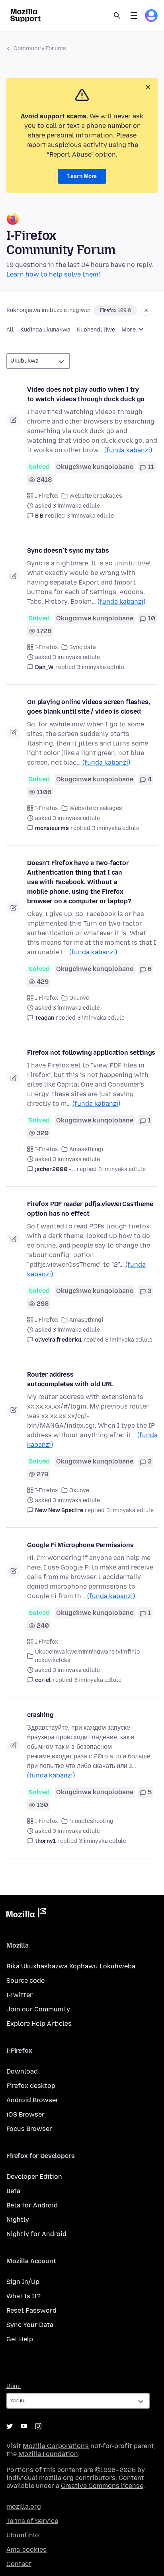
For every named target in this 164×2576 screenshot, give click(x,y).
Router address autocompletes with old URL (70, 1379)
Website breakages (96, 496)
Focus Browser (29, 2129)
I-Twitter (20, 1995)
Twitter (10, 2426)
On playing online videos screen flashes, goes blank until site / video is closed (89, 707)
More (129, 330)
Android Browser (32, 2100)
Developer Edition (34, 2177)
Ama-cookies (26, 2550)
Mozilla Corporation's (56, 2446)
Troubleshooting (91, 1821)
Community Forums (40, 48)
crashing (40, 1715)
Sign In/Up (23, 2282)
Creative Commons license (102, 2486)
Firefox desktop (31, 2086)
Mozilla (26, 1914)
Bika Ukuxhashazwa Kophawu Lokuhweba (71, 1966)
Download (22, 2071)
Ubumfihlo (23, 2535)
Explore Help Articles (39, 2024)
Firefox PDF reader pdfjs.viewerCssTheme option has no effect (90, 1209)
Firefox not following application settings (91, 1053)
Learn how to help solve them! (53, 274)
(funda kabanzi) (128, 450)
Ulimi (14, 2386)
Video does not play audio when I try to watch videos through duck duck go (86, 394)
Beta (13, 2191)
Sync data (83, 647)
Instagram (38, 2426)
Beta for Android (32, 2205)
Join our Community (38, 2009)
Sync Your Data (30, 2325)
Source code (25, 1981)
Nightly (18, 2220)
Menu (134, 16)
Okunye (79, 998)
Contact (19, 2564)
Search (117, 16)
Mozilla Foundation (48, 2454)
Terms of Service (32, 2521)
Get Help (20, 2339)
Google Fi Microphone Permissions (80, 1545)
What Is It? (23, 2296)
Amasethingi (86, 1149)
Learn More (82, 176)
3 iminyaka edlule (90, 516)
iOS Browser (25, 2114)
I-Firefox (47, 496)
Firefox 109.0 (115, 310)
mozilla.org (24, 2506)
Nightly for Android (36, 2234)
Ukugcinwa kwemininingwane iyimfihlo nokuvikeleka (87, 1656)
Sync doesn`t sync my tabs (68, 550)
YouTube (24, 2426)
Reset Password (31, 2310)
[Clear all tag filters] (146, 310)
